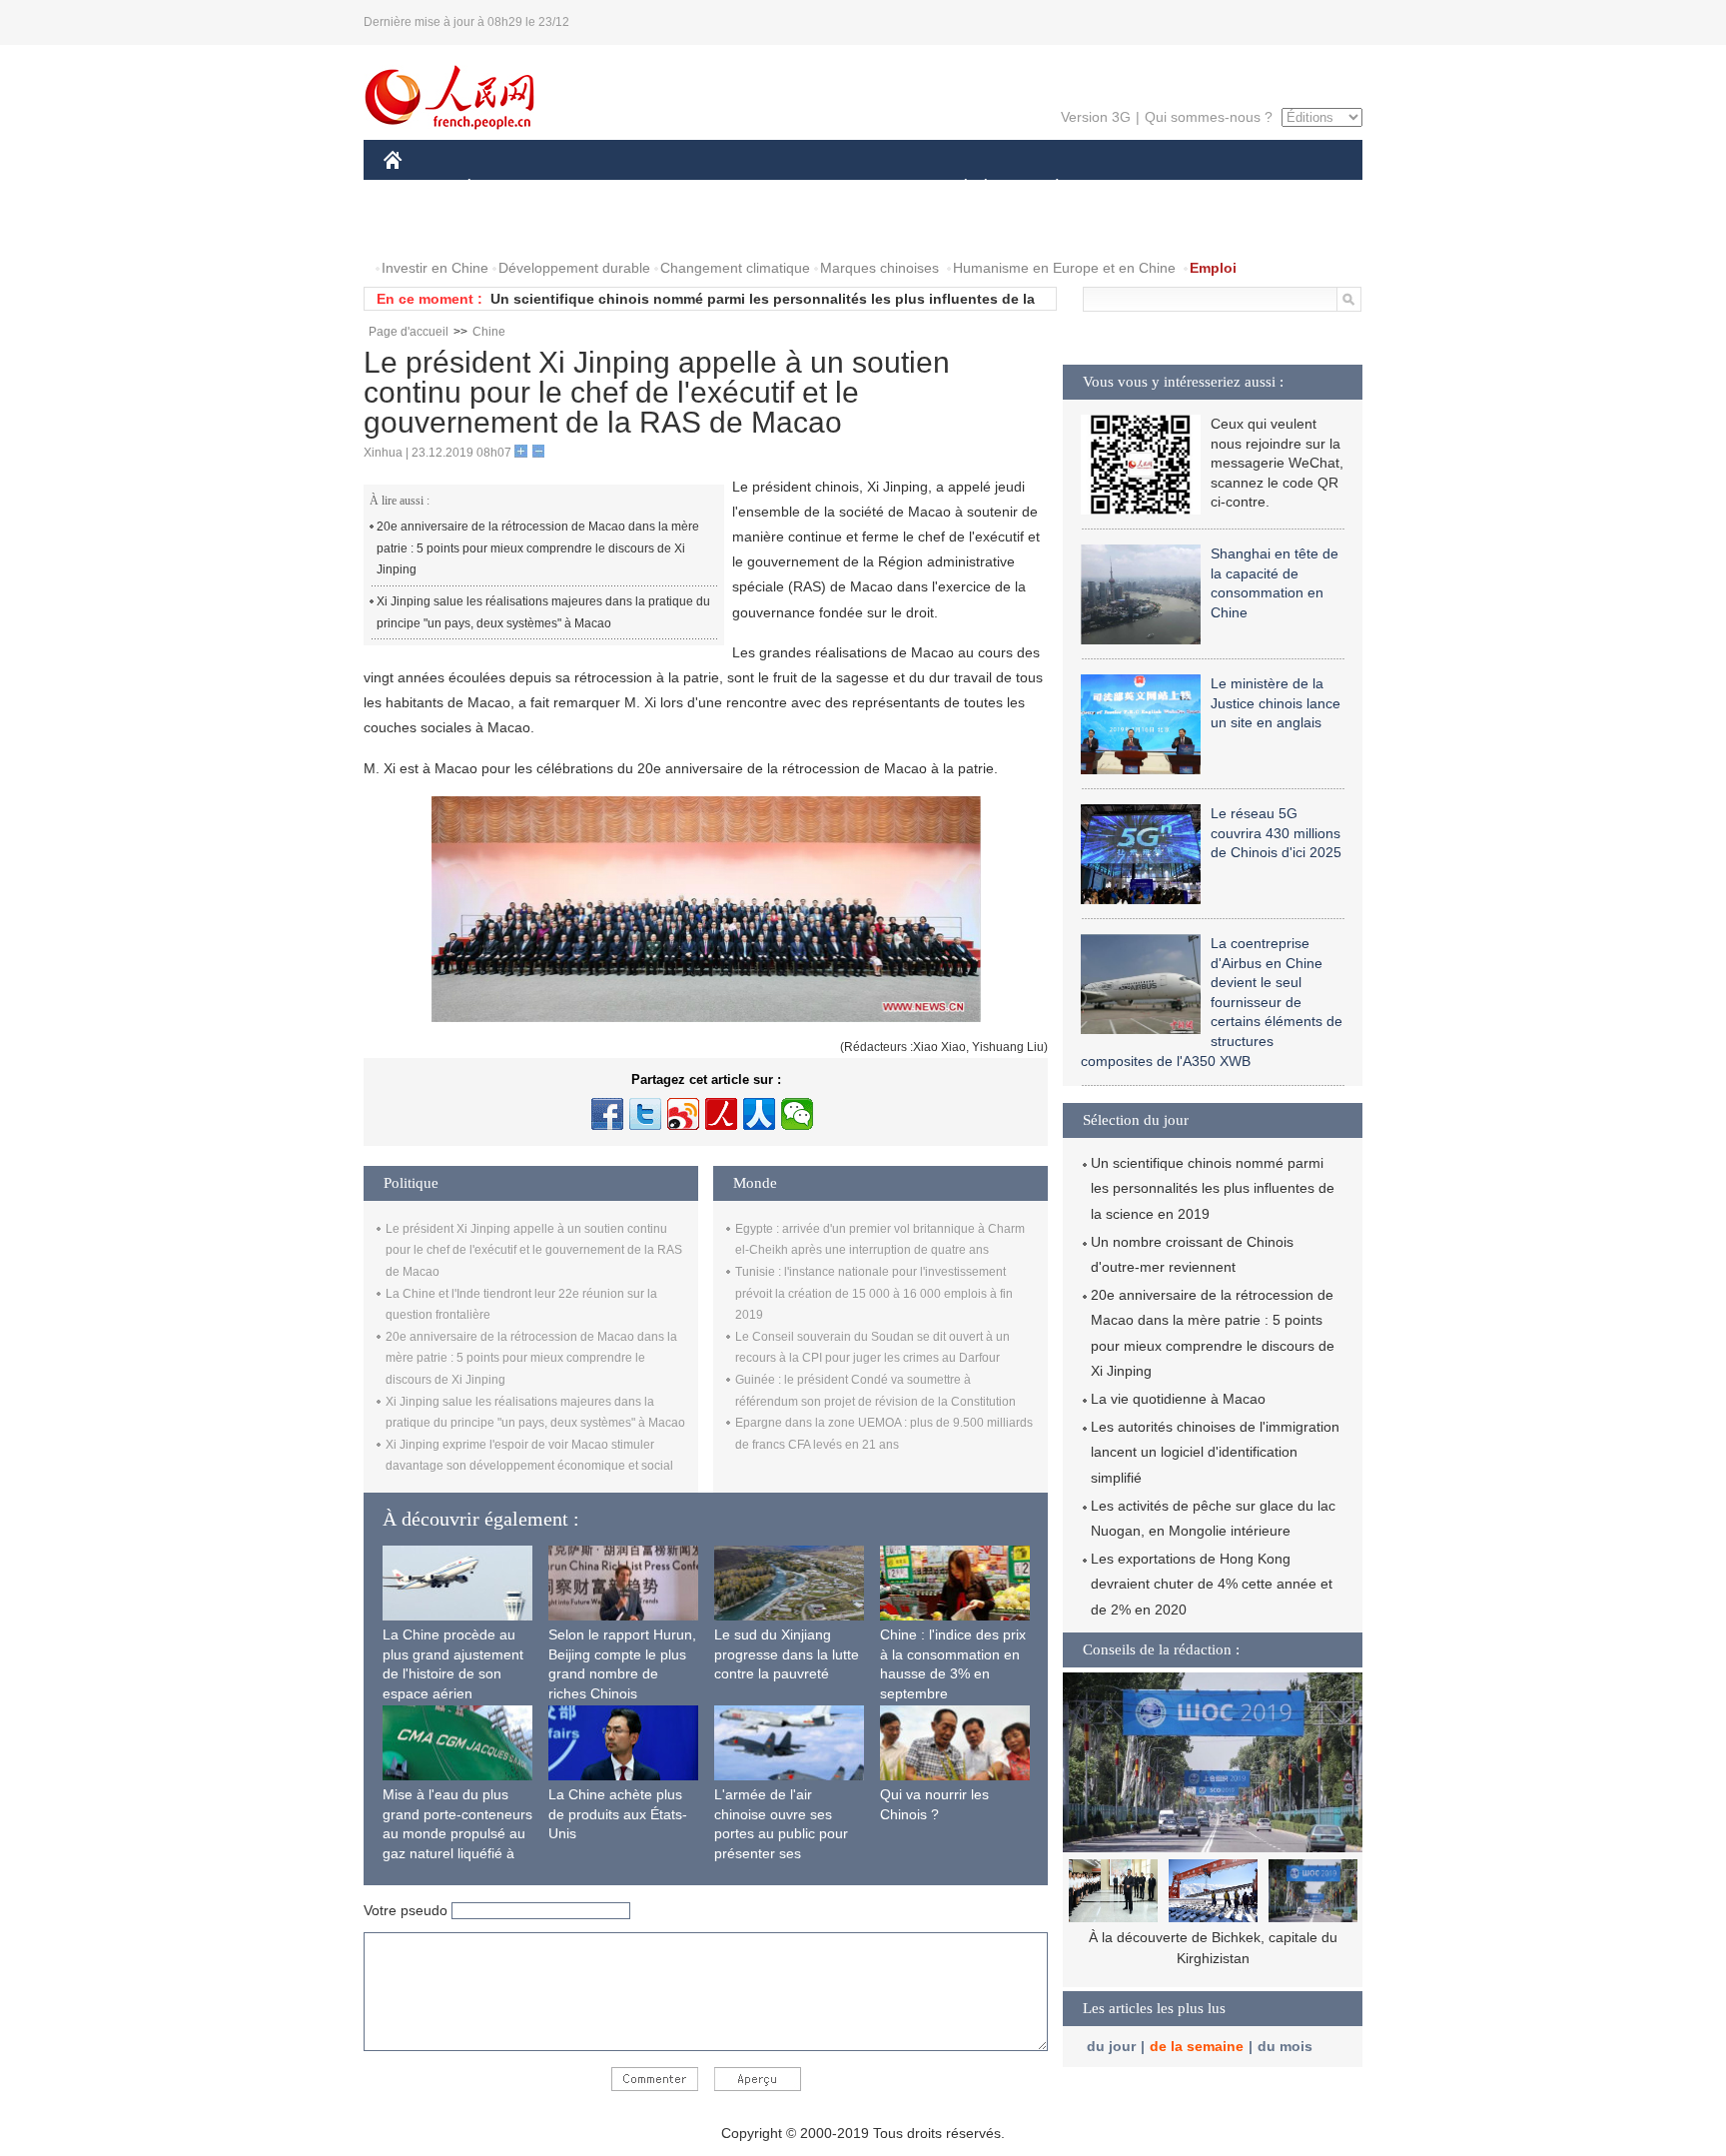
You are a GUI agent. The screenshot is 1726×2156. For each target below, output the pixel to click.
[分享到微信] (797, 1114)
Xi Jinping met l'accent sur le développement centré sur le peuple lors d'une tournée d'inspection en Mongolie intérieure (1213, 1959)
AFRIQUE (685, 188)
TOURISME (1214, 188)
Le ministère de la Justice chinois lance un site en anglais (1276, 703)
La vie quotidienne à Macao (1178, 1399)
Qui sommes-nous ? (1209, 117)
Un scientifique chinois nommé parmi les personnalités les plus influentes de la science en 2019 (1213, 1188)
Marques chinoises (879, 268)
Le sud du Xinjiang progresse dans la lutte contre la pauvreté (787, 1654)
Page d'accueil (409, 332)
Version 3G (1096, 117)
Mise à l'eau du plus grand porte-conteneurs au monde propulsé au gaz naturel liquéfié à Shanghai (457, 1833)
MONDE (599, 188)
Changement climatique (735, 268)
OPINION (427, 228)
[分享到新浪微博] (683, 1114)
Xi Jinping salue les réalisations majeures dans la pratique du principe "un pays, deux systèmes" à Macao (543, 612)
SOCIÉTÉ (956, 188)
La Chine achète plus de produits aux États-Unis (618, 1814)
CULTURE (865, 188)
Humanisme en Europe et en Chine (1064, 268)
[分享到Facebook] (607, 1114)
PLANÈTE (1046, 188)
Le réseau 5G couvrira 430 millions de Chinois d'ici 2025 (1276, 833)
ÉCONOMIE (506, 188)
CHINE (419, 188)
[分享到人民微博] (721, 1114)
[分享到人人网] (759, 1114)
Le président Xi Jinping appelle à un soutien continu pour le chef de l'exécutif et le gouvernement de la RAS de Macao (534, 1250)
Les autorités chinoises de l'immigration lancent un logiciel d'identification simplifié (1215, 1452)
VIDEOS (594, 228)
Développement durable (574, 268)
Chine (489, 332)
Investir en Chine (435, 268)
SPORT (1128, 188)
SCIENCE (774, 188)
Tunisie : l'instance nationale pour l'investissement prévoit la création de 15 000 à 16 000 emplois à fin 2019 (874, 1293)
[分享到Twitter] (645, 1114)
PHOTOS (512, 228)
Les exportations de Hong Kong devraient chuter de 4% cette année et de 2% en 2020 (1212, 1584)
